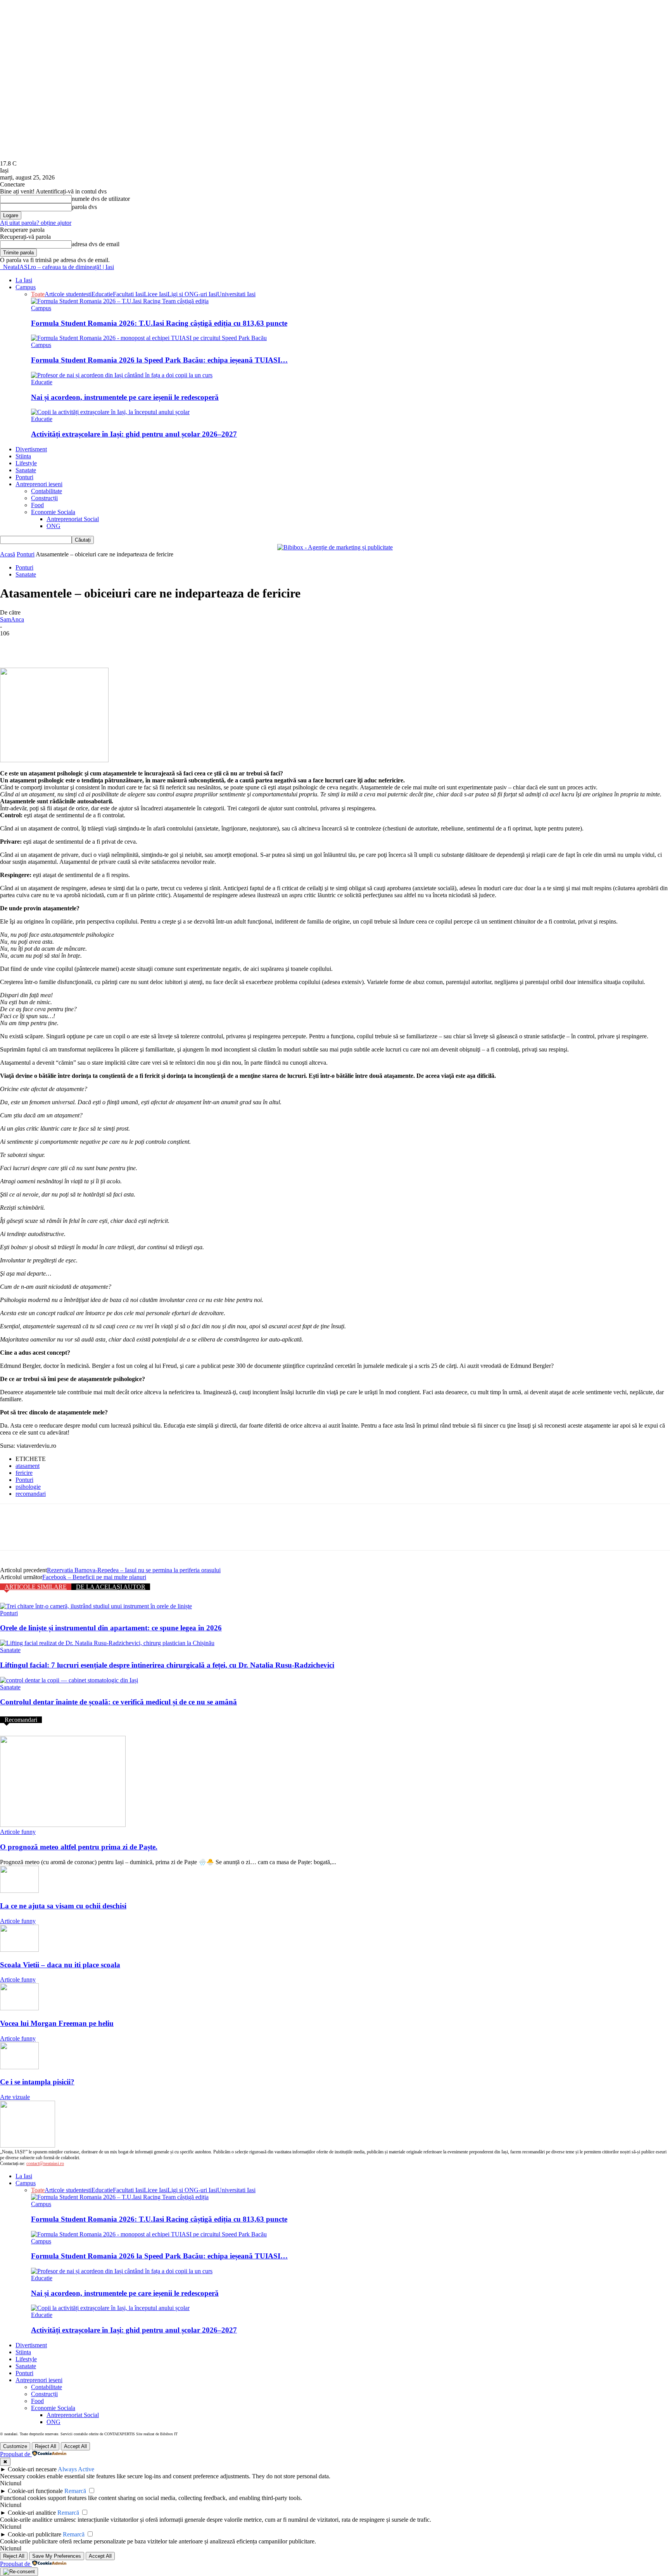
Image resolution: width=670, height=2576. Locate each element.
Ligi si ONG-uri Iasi (192, 294)
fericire (24, 1473)
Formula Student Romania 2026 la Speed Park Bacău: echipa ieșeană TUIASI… (159, 360)
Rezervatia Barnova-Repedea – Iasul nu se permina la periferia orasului (134, 1570)
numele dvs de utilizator (101, 199)
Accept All (75, 2446)
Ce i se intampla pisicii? (37, 2082)
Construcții (44, 498)
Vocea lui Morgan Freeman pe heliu (57, 2023)
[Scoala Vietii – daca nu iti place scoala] (19, 1950)
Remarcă (75, 2491)
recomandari (31, 1494)
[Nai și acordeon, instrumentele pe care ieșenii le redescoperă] (122, 375)
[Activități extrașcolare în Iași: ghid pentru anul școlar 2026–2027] (110, 412)
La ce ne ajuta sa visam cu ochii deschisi (63, 1906)
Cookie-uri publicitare (35, 2534)
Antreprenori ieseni (39, 484)
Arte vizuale (15, 2097)
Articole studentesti (68, 294)
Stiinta (23, 456)
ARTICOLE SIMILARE (36, 1587)
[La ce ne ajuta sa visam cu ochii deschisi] (19, 1891)
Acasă (8, 554)
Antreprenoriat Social (73, 519)
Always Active (76, 2469)
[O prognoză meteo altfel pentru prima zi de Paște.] (63, 1825)
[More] (125, 645)
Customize (15, 2446)
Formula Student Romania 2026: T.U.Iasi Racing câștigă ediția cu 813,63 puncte (159, 323)
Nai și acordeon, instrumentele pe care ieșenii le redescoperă (125, 397)
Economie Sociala (53, 512)
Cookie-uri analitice (32, 2513)
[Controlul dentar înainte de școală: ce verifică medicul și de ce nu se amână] (69, 1680)
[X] (41, 645)
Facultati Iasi (128, 294)
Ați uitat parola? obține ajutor (36, 223)
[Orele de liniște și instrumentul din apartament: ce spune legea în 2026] (96, 1606)
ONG (54, 526)
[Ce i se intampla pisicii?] (19, 2067)
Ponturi (24, 477)
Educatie (102, 294)
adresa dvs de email (96, 244)
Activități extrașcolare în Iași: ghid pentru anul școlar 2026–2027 (134, 434)
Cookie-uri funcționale (35, 2491)
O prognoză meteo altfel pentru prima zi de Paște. (79, 1847)
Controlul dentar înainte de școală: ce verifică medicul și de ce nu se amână (118, 1702)
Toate (38, 294)
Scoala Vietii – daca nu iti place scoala (60, 1965)
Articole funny (18, 1832)
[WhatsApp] (97, 645)
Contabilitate (47, 491)
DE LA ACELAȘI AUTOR (111, 1587)
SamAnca (12, 619)
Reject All (46, 2446)
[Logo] (1, 267)
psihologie (28, 1487)
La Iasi (24, 280)
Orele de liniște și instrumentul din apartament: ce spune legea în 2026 (111, 1628)
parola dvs (84, 207)
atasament (28, 1466)
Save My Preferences (57, 2556)
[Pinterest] (69, 645)
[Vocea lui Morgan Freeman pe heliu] (19, 2008)
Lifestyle (26, 463)
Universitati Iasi (236, 294)
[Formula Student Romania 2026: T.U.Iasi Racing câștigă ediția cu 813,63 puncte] (120, 301)
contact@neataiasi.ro (45, 2163)
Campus (26, 287)
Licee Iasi (156, 294)
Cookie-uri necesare (32, 2469)
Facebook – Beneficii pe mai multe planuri (94, 1577)
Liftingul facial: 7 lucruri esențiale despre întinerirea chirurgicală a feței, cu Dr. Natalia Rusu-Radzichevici (167, 1665)
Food (37, 505)
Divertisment (31, 449)
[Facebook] (13, 645)
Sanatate (26, 470)
